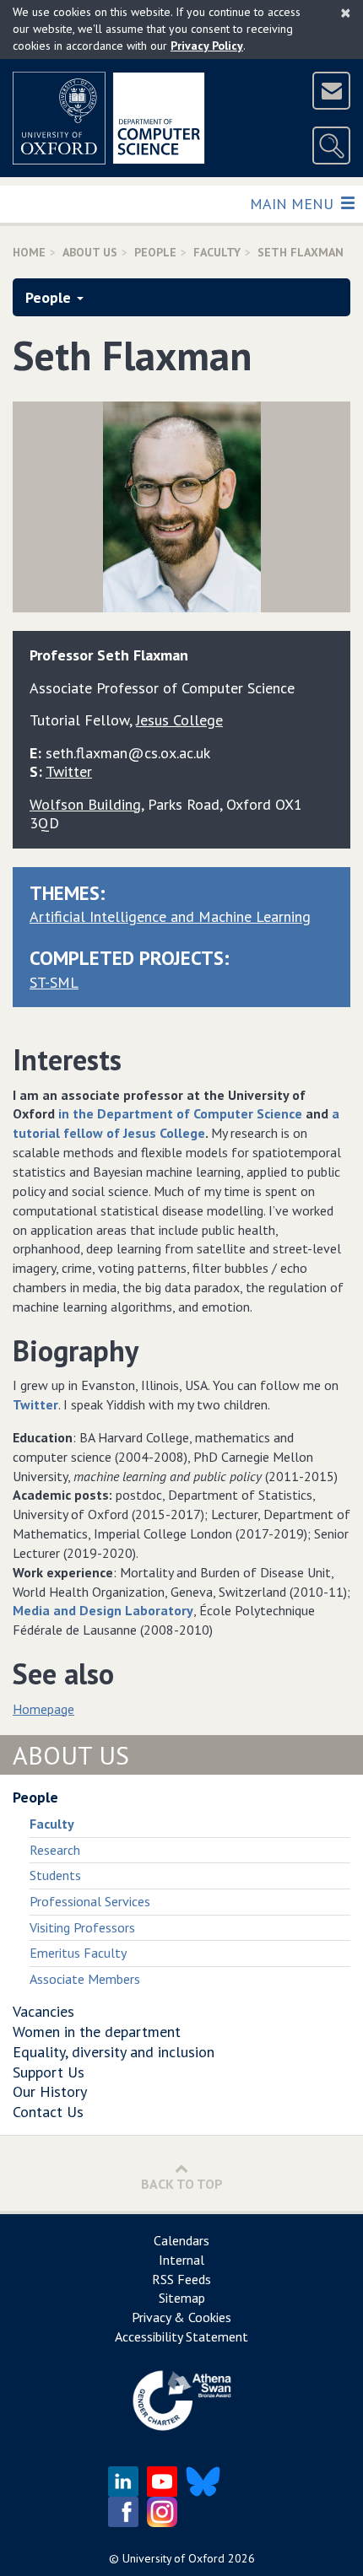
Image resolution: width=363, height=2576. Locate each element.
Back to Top (182, 2184)
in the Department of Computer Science (180, 1113)
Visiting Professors (82, 1927)
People (155, 252)
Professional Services (90, 1901)
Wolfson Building (85, 804)
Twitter (69, 771)
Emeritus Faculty (78, 1953)
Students (55, 1875)
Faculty (217, 252)
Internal (181, 2260)
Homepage (43, 1709)
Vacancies (43, 2011)
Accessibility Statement (181, 2336)
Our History (50, 2091)
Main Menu (293, 203)
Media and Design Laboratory (103, 1610)
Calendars (181, 2240)
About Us (90, 252)
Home (29, 252)
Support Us (49, 2072)
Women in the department (97, 2032)
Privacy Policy (207, 46)
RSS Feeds (181, 2279)
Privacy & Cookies (181, 2317)
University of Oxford (173, 2558)
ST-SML (54, 982)
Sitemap (182, 2298)
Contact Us (48, 2112)
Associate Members (85, 1979)
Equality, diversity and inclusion (114, 2052)
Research (55, 1850)
